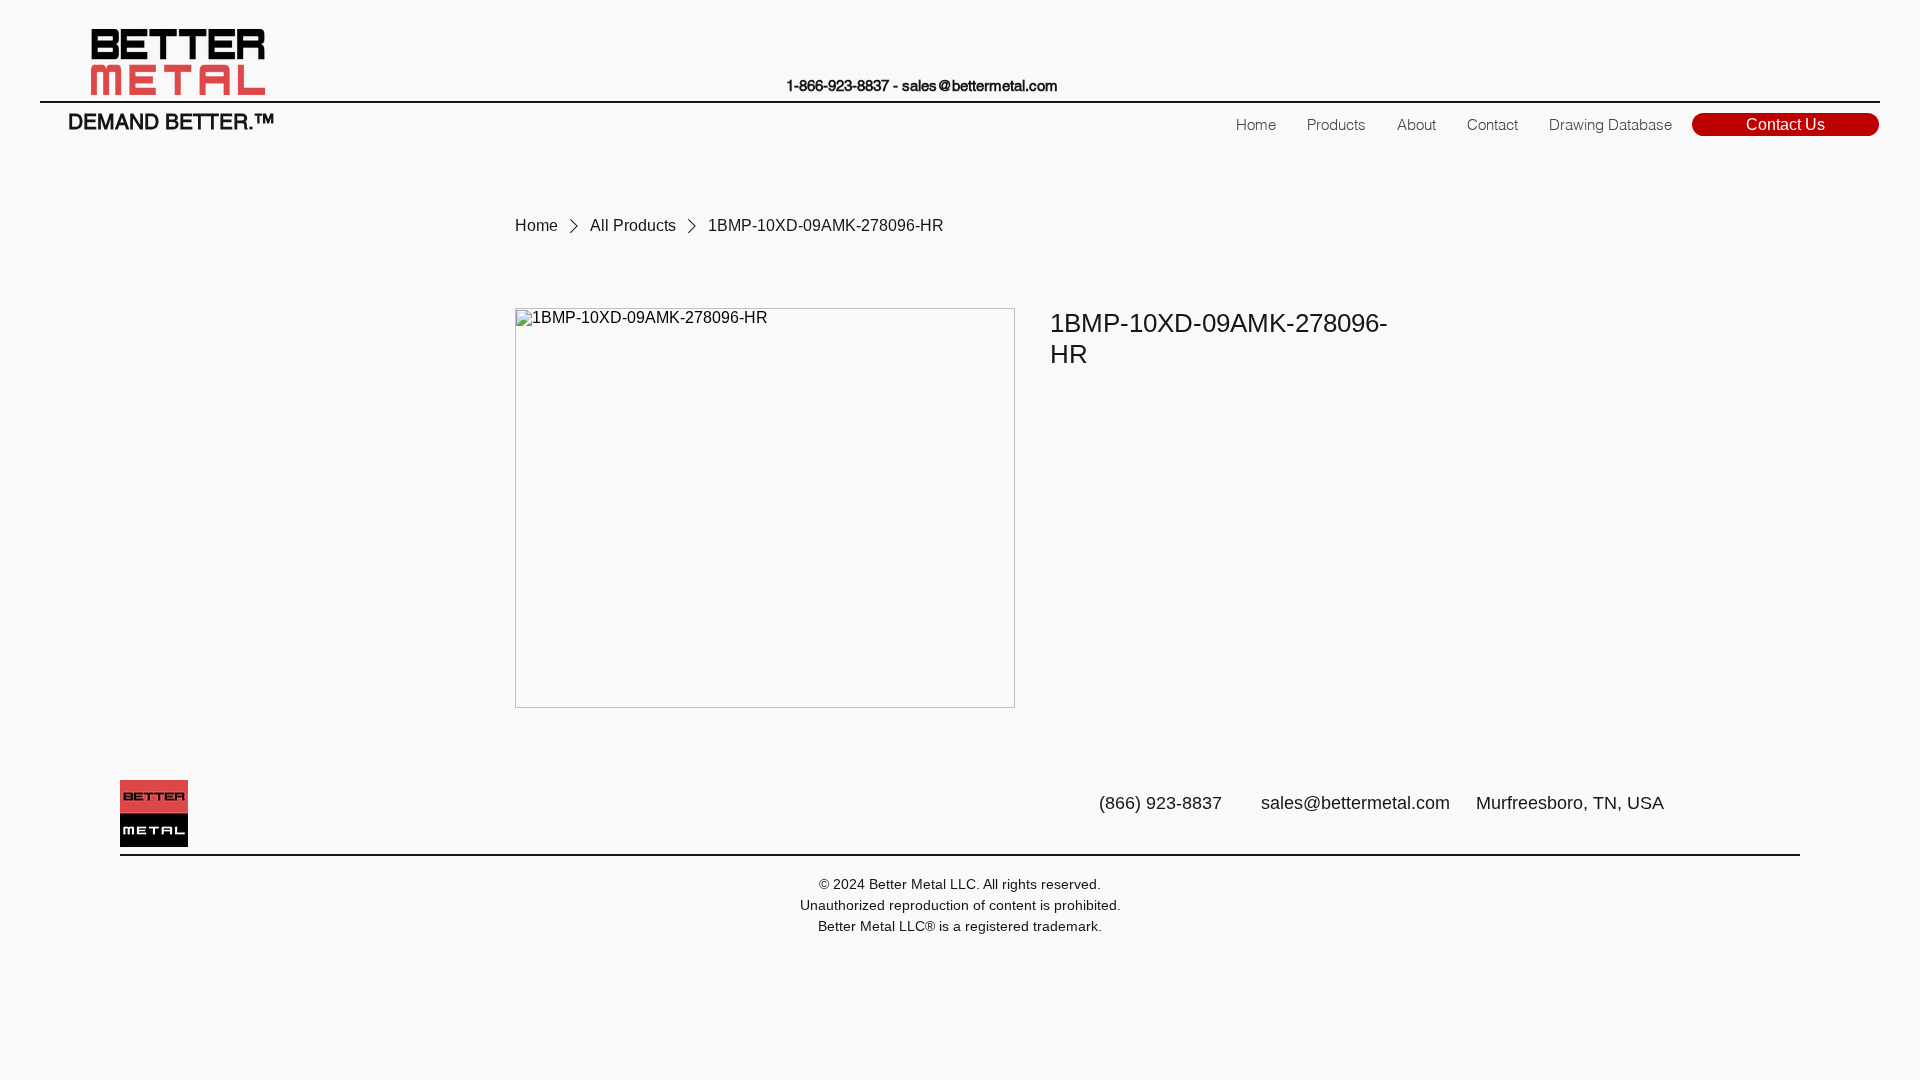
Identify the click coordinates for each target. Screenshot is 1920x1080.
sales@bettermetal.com (980, 85)
